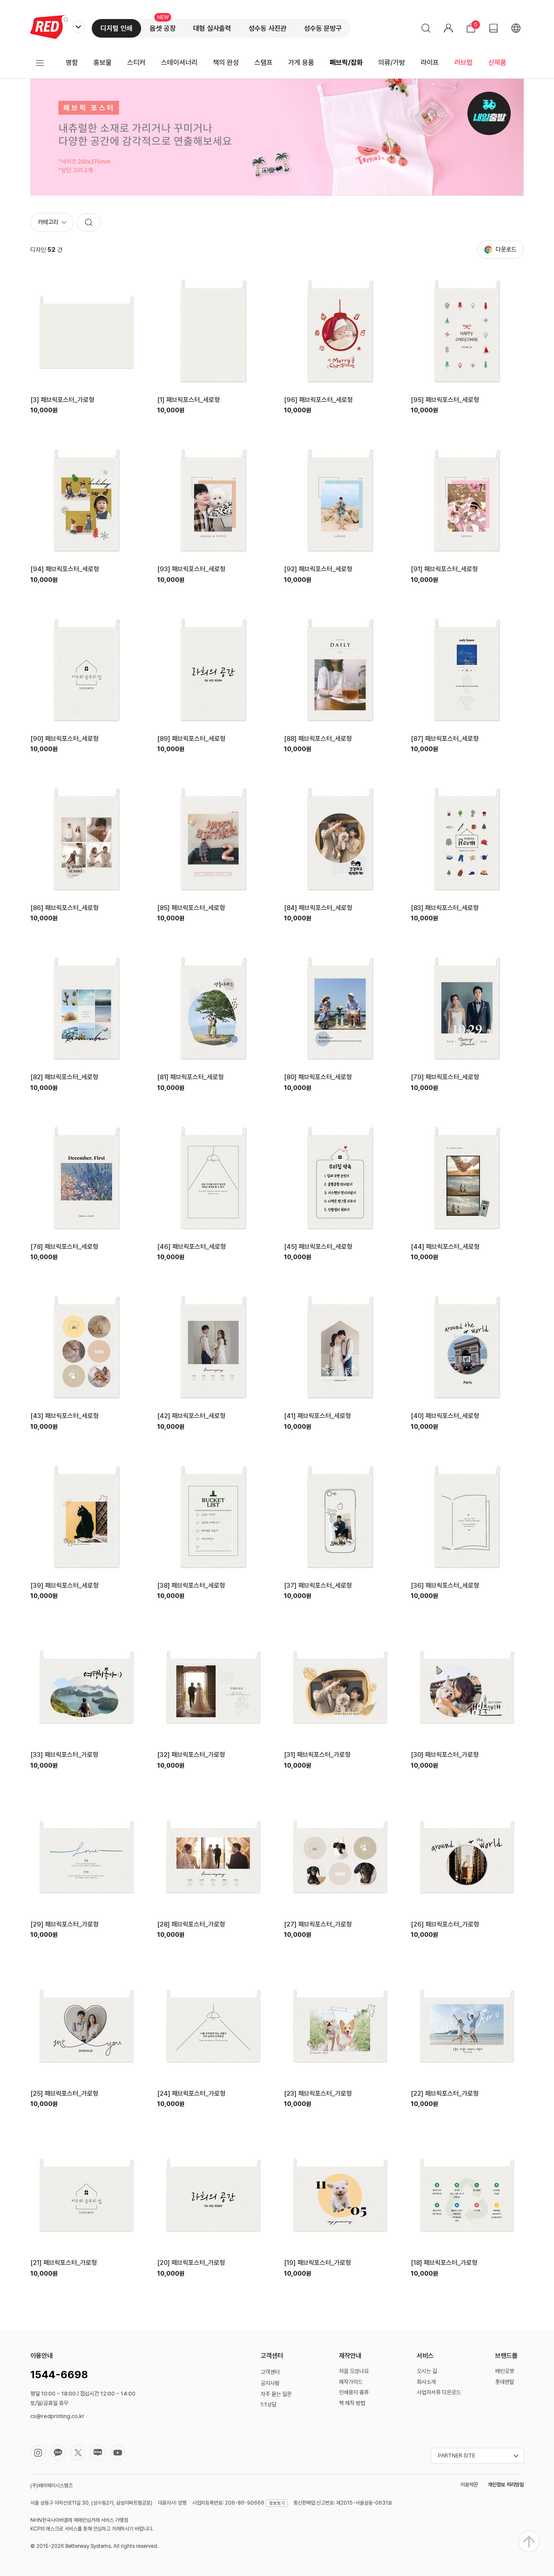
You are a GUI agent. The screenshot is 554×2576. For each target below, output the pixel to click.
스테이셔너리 (179, 63)
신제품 (497, 63)
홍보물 (103, 63)
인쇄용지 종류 (354, 2392)
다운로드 (506, 249)
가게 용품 (301, 63)
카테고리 (48, 222)
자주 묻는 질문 (276, 2394)
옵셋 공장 (163, 28)
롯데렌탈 (505, 2382)
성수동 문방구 (323, 28)
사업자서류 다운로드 (439, 2392)
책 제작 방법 (352, 2403)
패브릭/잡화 (346, 63)
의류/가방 (392, 63)
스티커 (136, 63)
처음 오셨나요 (354, 2371)
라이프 (430, 63)
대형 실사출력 (212, 28)
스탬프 (264, 63)
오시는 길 (427, 2371)
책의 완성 (226, 63)
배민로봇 (505, 2371)
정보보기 (277, 2503)
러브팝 (464, 63)
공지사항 (270, 2383)
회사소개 (426, 2382)
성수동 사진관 (267, 28)
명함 (72, 63)
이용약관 (469, 2485)
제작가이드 (351, 2382)
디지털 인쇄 (116, 28)
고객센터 (270, 2372)
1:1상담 (269, 2404)
